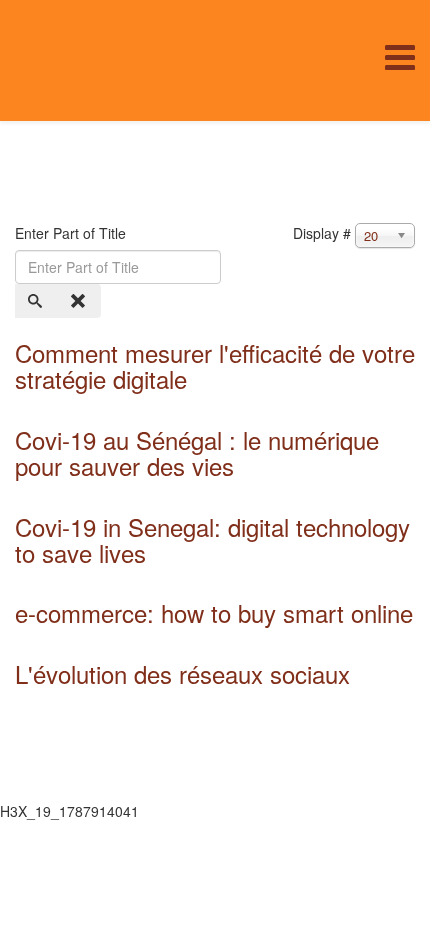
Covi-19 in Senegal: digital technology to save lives (212, 539)
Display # (322, 233)
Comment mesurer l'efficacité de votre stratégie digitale (215, 365)
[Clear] (80, 301)
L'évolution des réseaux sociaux (182, 673)
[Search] (37, 301)
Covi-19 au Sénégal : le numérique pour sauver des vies (197, 452)
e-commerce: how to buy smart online (214, 612)
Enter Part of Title (72, 233)
